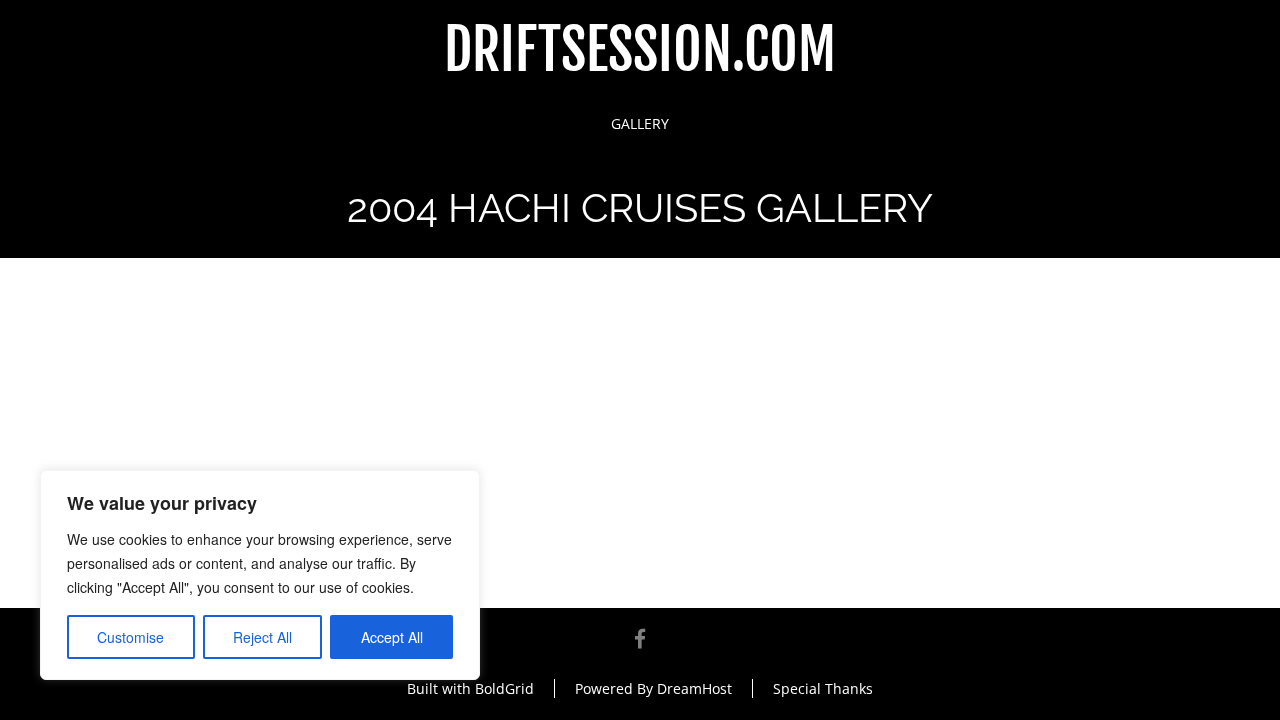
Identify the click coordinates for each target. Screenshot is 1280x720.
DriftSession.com (640, 50)
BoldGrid (504, 688)
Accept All (392, 637)
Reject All (262, 637)
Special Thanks (823, 688)
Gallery (640, 123)
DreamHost (694, 688)
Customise (130, 637)
